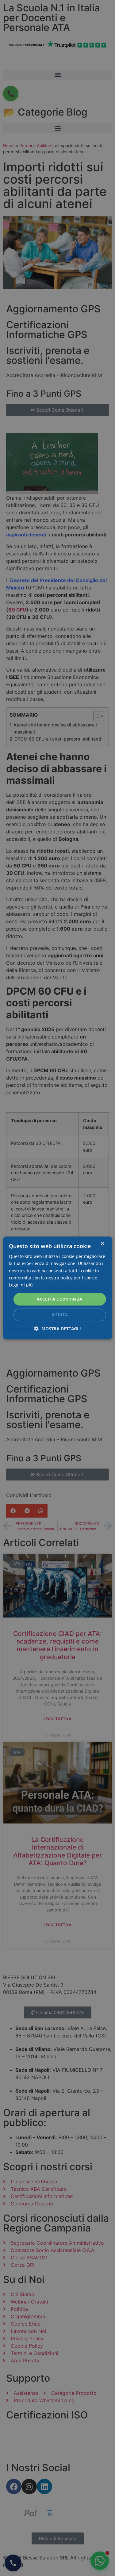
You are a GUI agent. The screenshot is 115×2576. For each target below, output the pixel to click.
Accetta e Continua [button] (59, 1299)
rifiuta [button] (60, 1315)
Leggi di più (21, 1285)
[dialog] (57, 1288)
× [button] (102, 1244)
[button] (57, 1329)
